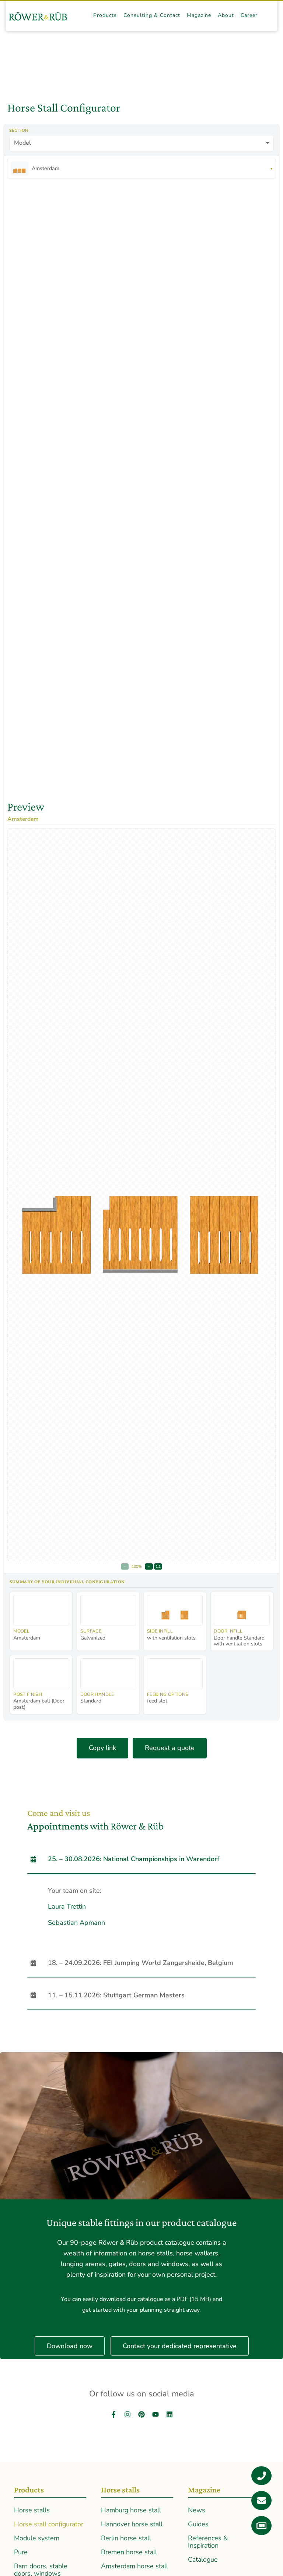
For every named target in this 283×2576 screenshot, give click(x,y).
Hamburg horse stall (131, 2510)
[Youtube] (156, 2414)
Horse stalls (32, 2510)
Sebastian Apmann (76, 1923)
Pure (21, 2552)
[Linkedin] (170, 2414)
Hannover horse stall (132, 2524)
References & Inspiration (208, 2542)
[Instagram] (127, 2414)
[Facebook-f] (113, 2414)
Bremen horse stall (129, 2552)
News (197, 2510)
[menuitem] (105, 16)
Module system (37, 2538)
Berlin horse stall (126, 2538)
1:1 (158, 1566)
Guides (198, 2524)
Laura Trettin (67, 1906)
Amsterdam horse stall (134, 2566)
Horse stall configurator (49, 2524)
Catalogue (203, 2559)
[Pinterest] (141, 2414)
